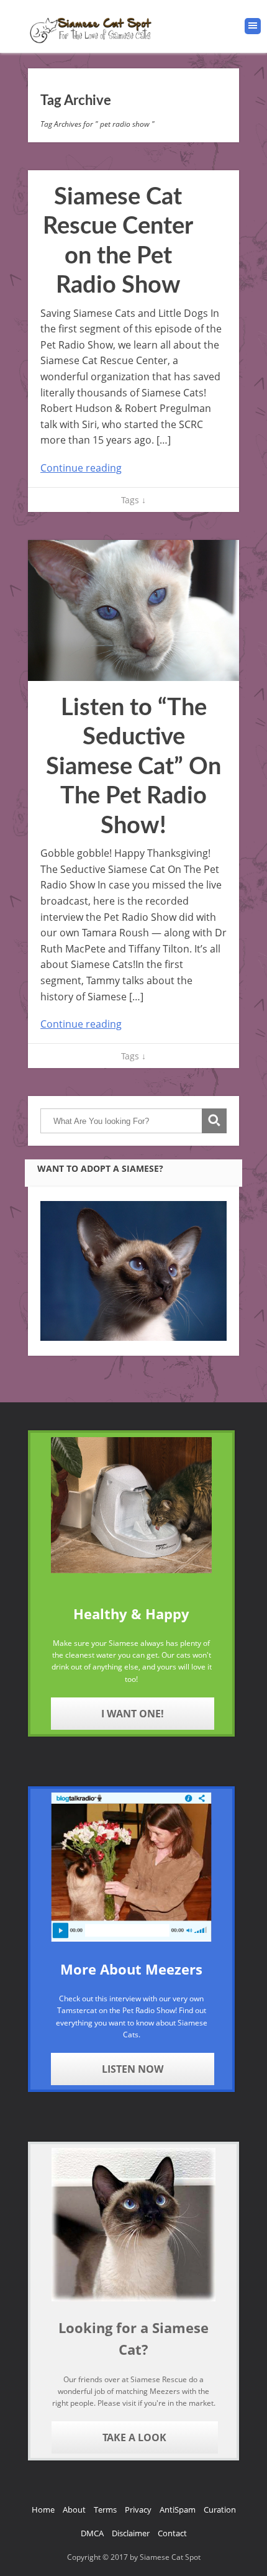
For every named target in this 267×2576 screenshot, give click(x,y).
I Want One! (133, 1714)
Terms (105, 2510)
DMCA (92, 2533)
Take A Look (134, 2437)
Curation (220, 2510)
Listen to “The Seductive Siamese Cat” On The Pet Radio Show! (133, 767)
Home (43, 2510)
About (74, 2510)
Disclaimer (131, 2533)
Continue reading (81, 468)
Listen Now (133, 2069)
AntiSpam (178, 2510)
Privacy (138, 2510)
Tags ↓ (133, 500)
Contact (172, 2533)
